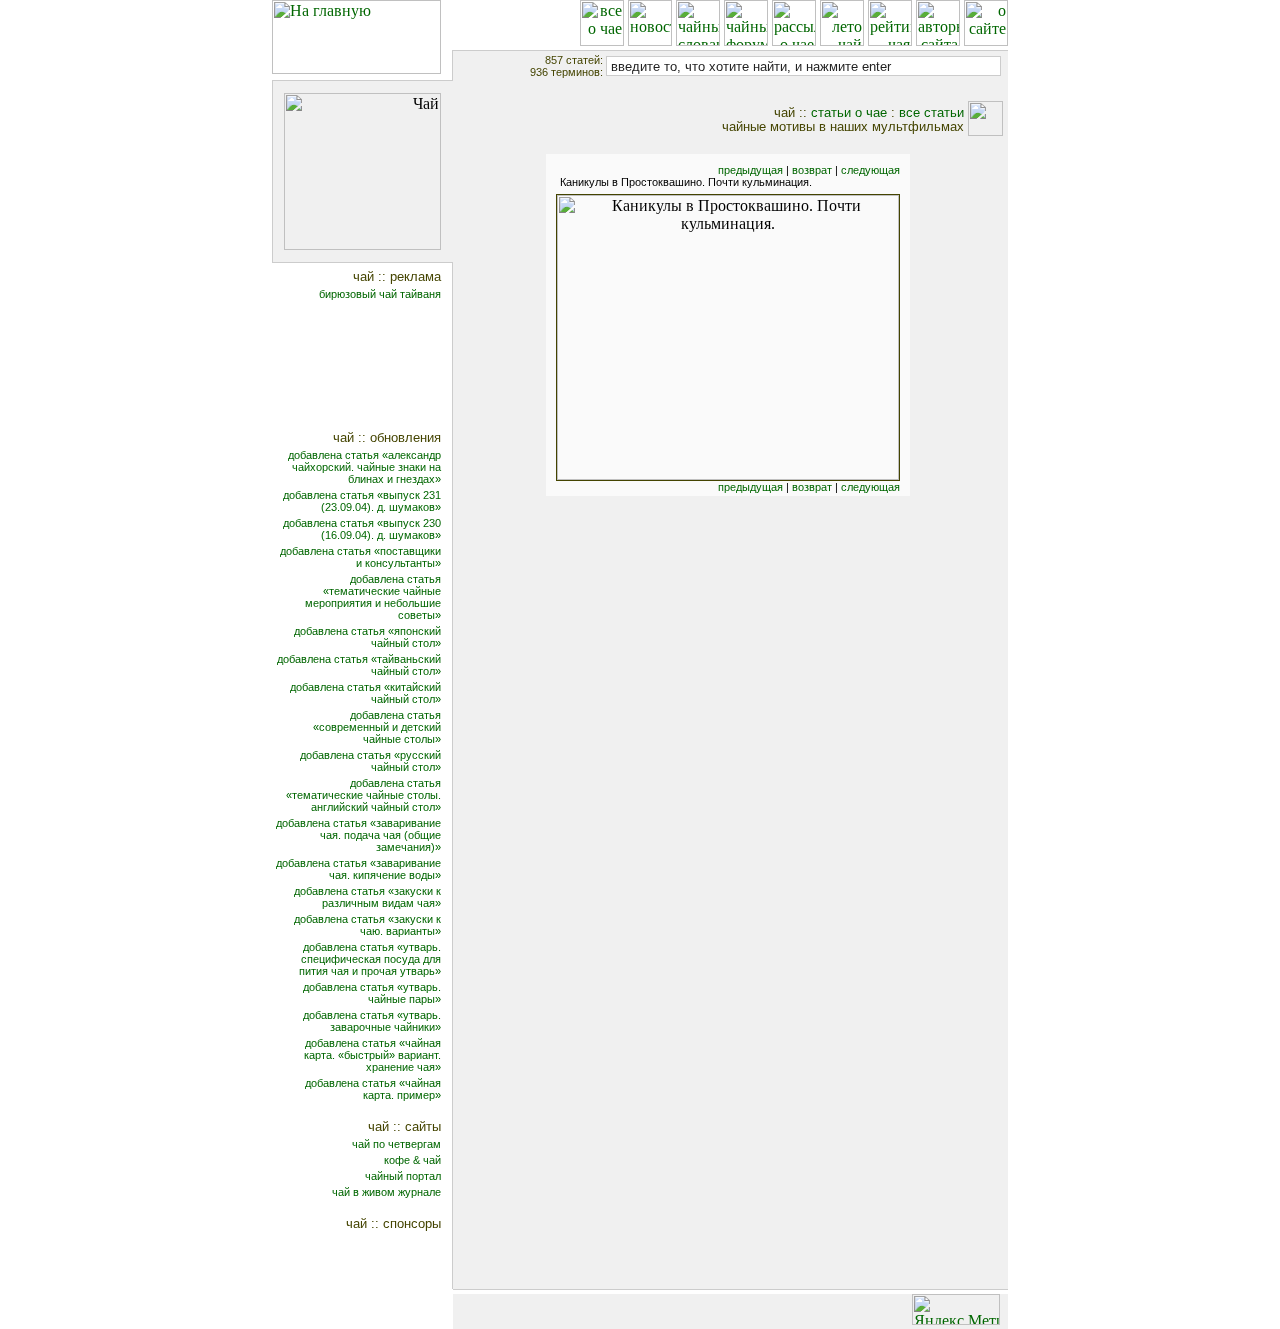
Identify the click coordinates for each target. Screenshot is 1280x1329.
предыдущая (750, 170)
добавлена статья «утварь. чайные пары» (372, 993)
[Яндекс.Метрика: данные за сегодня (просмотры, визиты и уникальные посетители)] (956, 1309)
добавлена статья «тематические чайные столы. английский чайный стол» (363, 795)
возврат (812, 170)
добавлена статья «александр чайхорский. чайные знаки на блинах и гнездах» (364, 467)
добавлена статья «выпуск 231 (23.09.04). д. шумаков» (362, 501)
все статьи (931, 112)
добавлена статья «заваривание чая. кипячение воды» (358, 869)
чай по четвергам (396, 1144)
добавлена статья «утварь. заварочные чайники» (372, 1021)
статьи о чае (849, 112)
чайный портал (403, 1176)
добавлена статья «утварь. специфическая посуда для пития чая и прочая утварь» (370, 959)
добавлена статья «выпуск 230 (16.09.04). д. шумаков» (362, 529)
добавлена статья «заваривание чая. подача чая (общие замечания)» (358, 835)
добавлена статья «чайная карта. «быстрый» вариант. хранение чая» (372, 1055)
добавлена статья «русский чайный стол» (370, 761)
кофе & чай (412, 1160)
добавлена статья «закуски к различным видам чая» (367, 897)
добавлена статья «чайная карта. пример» (373, 1089)
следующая (870, 170)
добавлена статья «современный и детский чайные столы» (377, 727)
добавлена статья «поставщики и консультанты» (360, 557)
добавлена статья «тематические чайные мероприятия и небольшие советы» (373, 597)
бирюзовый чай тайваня (380, 294)
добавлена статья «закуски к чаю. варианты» (367, 925)
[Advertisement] (375, 367)
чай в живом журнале (386, 1192)
